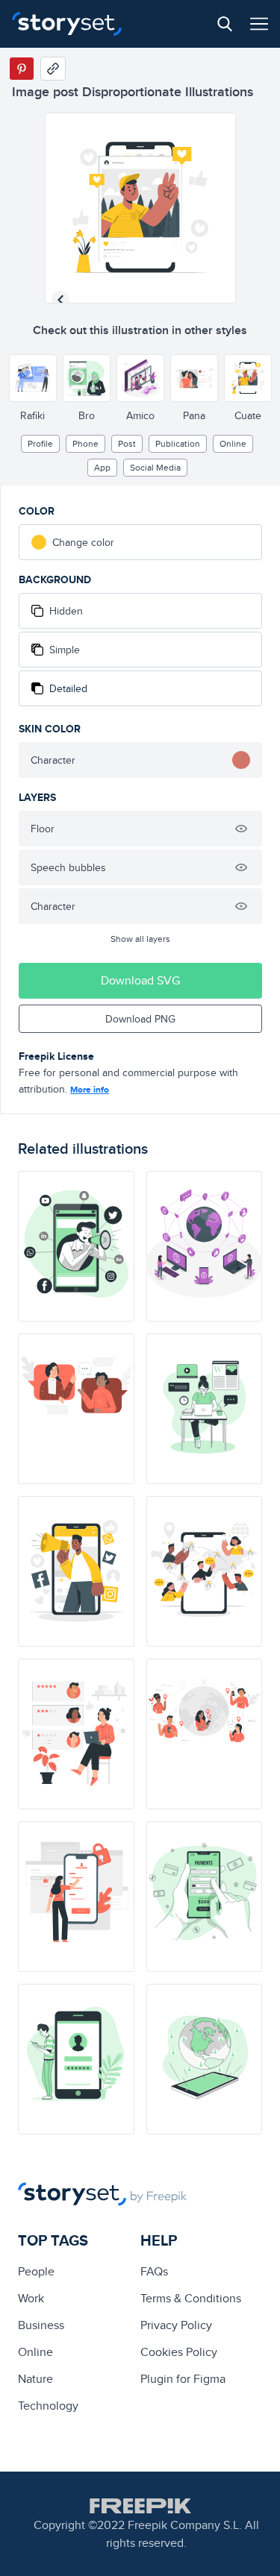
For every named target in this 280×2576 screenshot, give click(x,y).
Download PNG (140, 1019)
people (36, 2271)
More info (90, 1090)
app (102, 467)
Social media (155, 467)
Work (31, 2298)
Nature (35, 2379)
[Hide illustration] (241, 829)
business (41, 2325)
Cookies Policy (179, 2352)
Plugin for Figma (183, 2379)
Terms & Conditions (191, 2298)
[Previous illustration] (60, 300)
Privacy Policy (176, 2325)
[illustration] (76, 1246)
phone (85, 443)
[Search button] (225, 24)
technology (48, 2406)
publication (178, 443)
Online (233, 443)
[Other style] (33, 378)
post (127, 443)
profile (40, 443)
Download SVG (140, 980)
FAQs (154, 2271)
